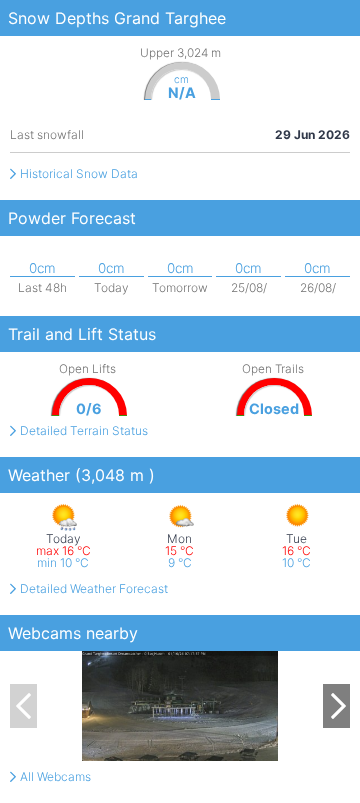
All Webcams (55, 776)
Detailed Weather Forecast (94, 588)
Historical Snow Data (79, 173)
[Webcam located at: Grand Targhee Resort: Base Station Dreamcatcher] (180, 706)
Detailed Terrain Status (84, 430)
